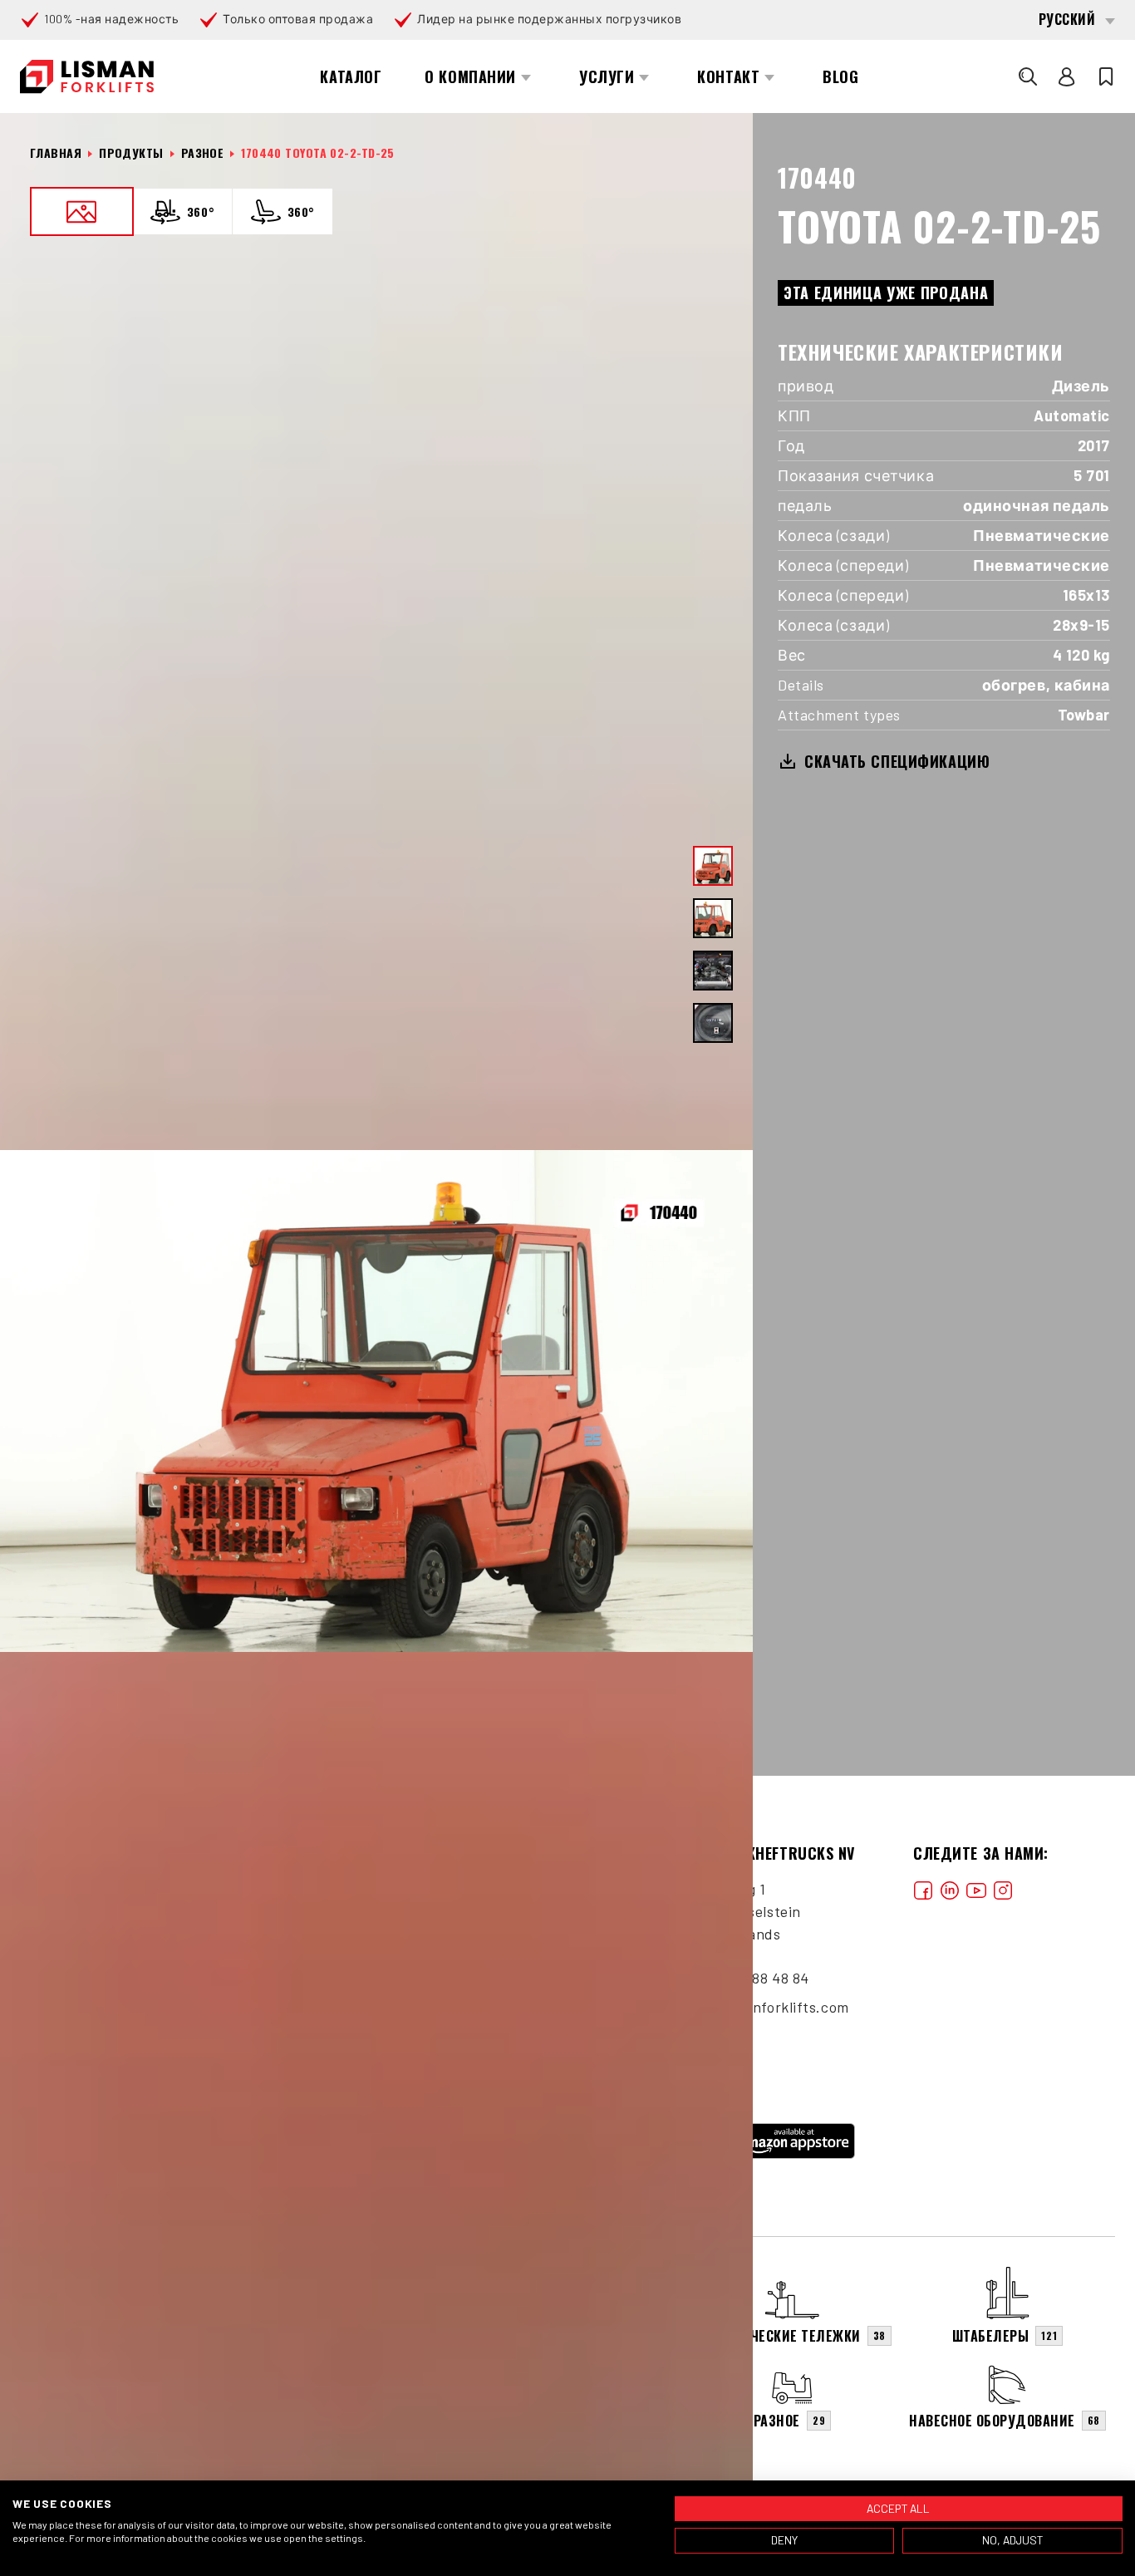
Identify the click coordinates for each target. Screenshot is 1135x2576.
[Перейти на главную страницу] (87, 77)
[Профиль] (1067, 76)
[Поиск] (1028, 76)
